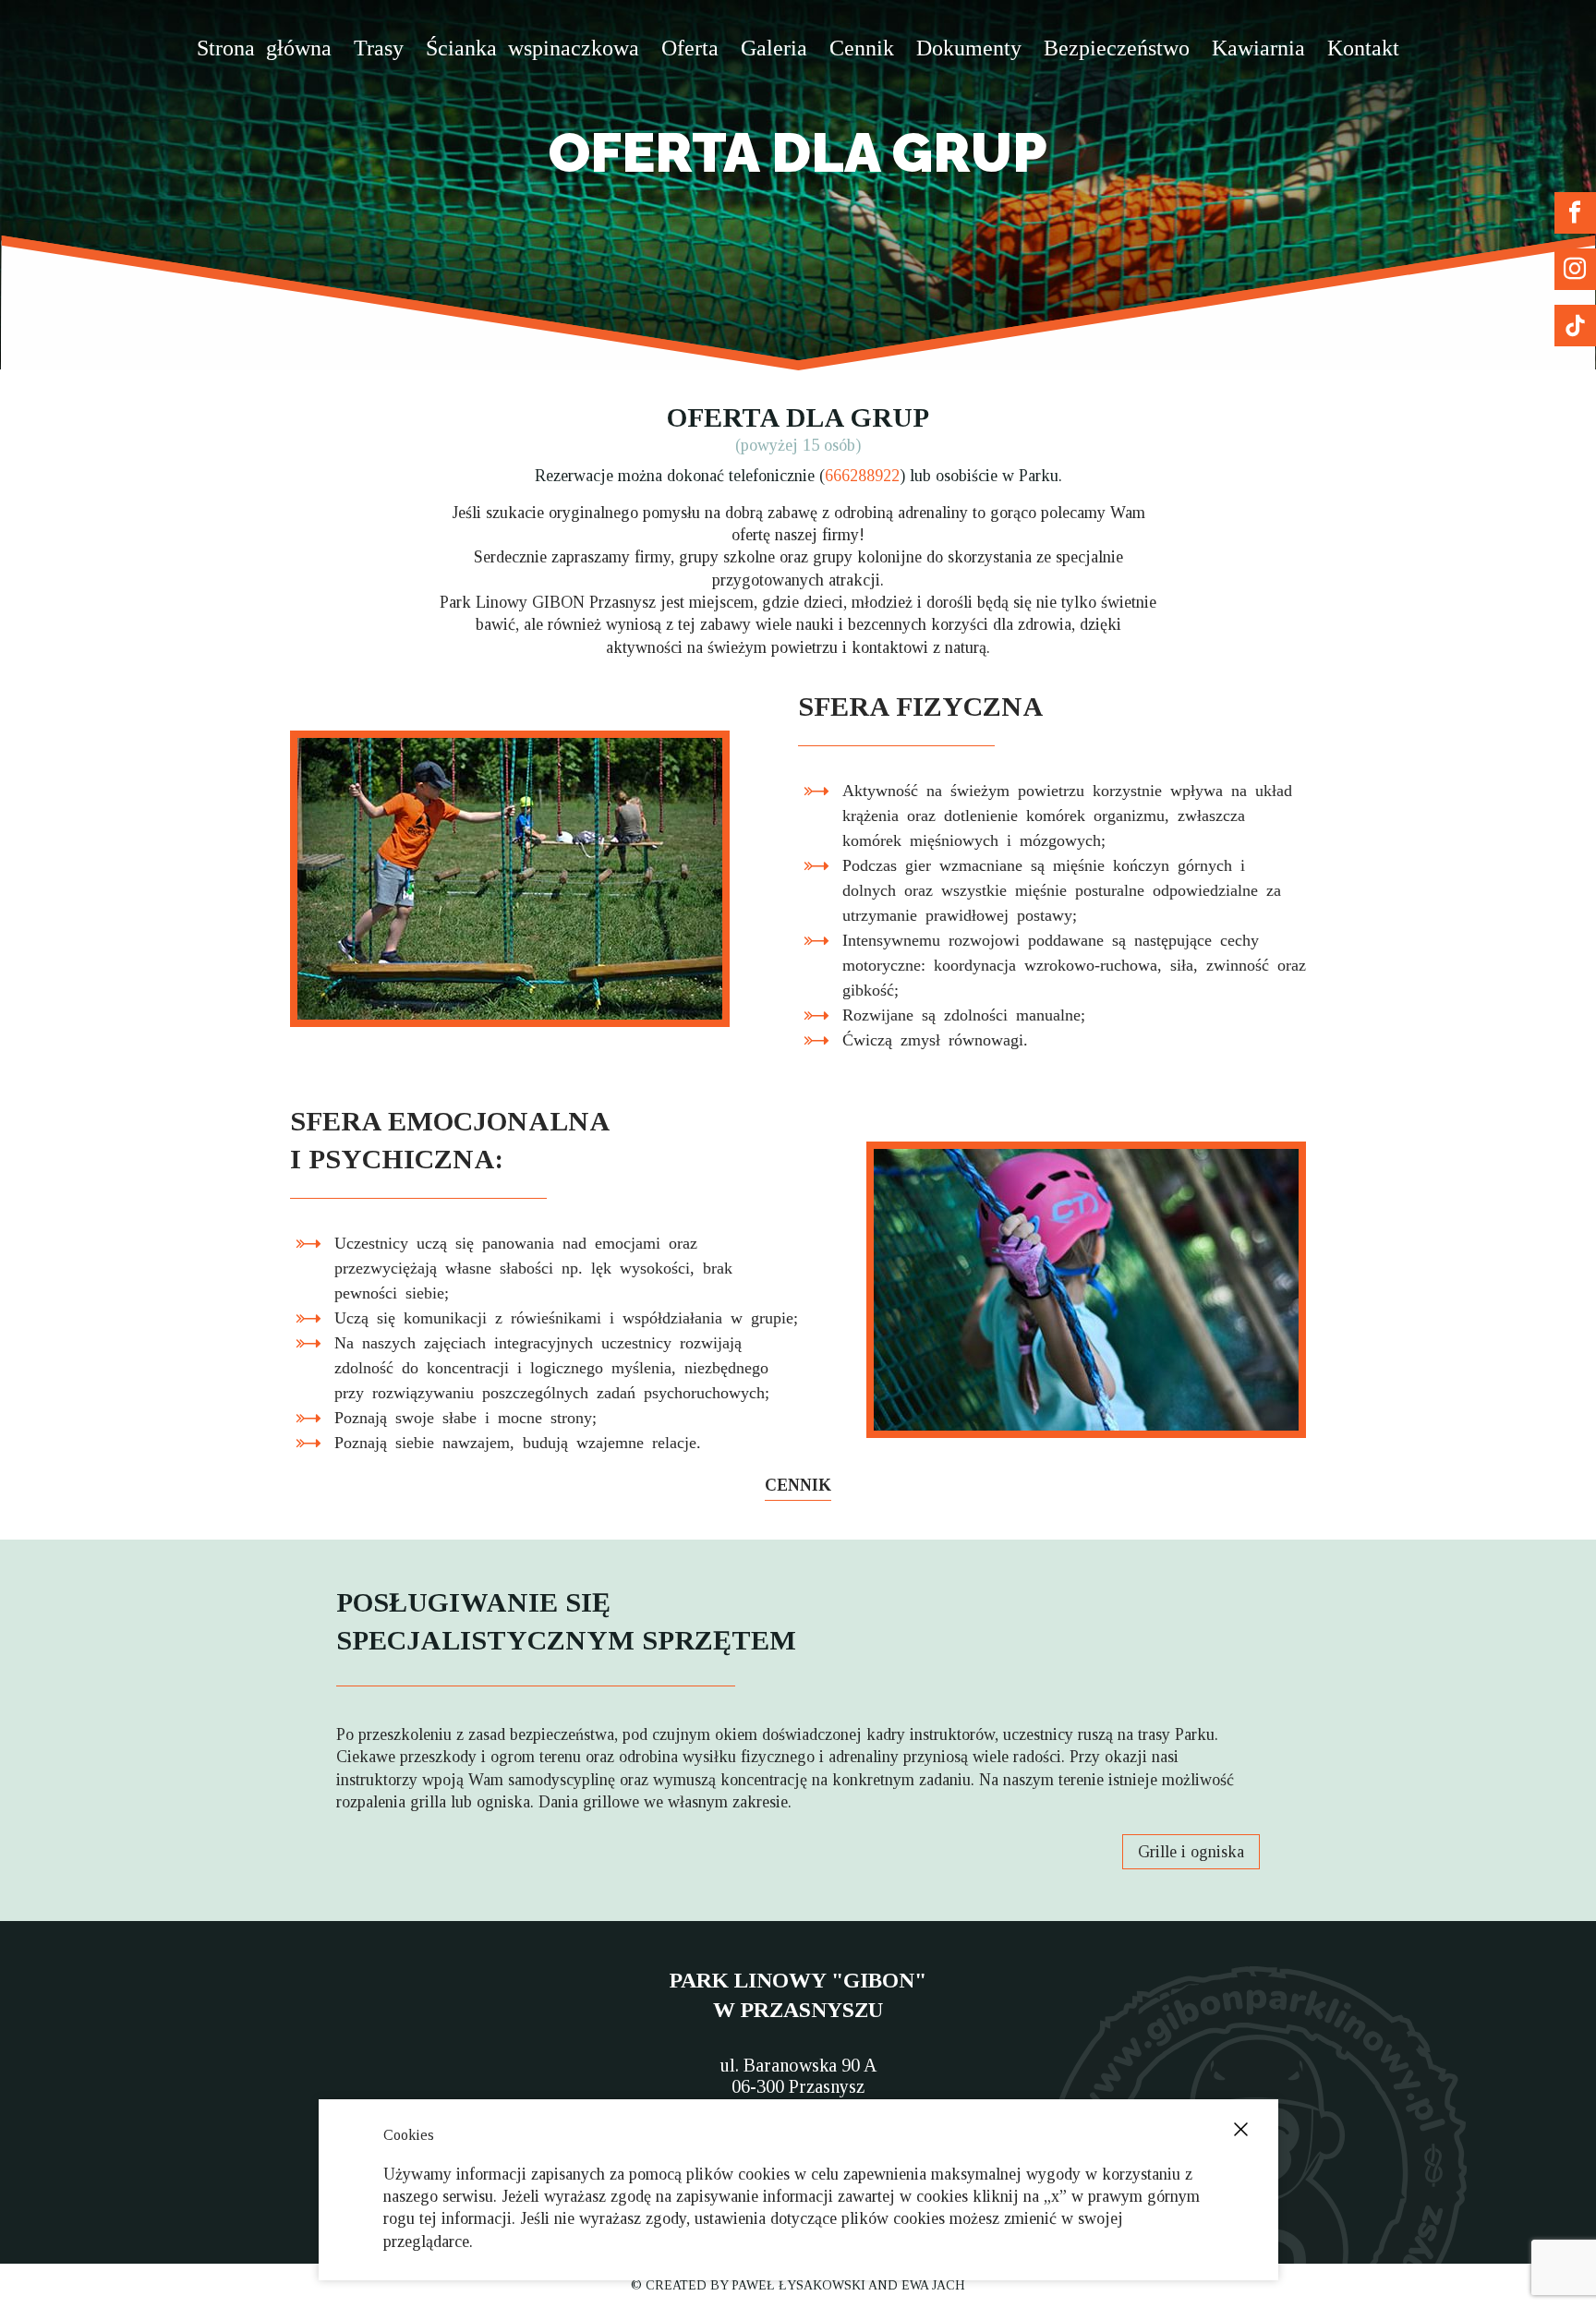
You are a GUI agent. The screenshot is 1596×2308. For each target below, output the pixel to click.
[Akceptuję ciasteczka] (1241, 2129)
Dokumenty (969, 46)
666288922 (862, 476)
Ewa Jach (933, 2285)
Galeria (774, 46)
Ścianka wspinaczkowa (532, 46)
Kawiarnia (1258, 46)
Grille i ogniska (1191, 1852)
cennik (798, 1485)
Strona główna (264, 46)
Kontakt (1363, 46)
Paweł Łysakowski (798, 2285)
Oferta (690, 46)
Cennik (862, 46)
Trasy (379, 46)
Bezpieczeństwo (1117, 46)
